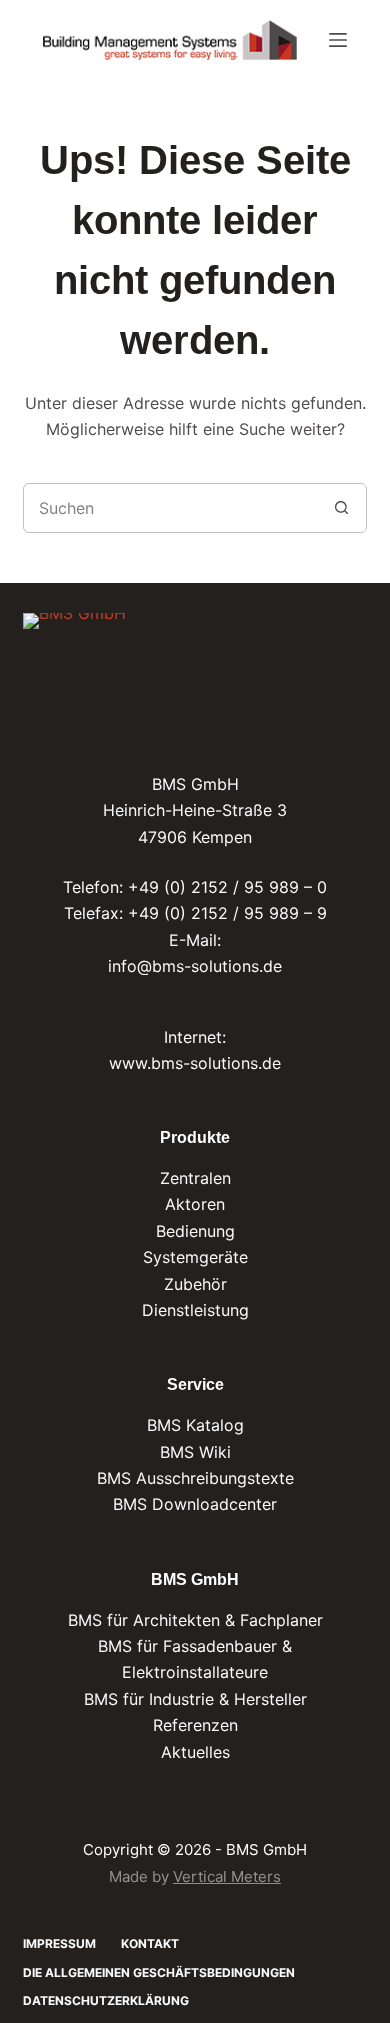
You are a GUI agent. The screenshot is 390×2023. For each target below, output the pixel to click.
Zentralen (195, 1178)
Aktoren (195, 1204)
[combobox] (170, 508)
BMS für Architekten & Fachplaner (195, 1620)
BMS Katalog (195, 1425)
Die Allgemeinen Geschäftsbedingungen (159, 1972)
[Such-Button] (342, 508)
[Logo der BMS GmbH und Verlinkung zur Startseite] (74, 647)
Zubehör (195, 1284)
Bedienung (195, 1231)
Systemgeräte (195, 1257)
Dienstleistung (195, 1310)
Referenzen (195, 1725)
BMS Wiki (195, 1452)
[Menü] (338, 40)
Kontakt (150, 1943)
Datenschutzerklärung (106, 2000)
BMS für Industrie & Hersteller (195, 1699)
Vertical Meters (227, 1876)
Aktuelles (195, 1752)
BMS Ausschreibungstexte (195, 1478)
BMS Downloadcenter (195, 1504)
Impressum (59, 1943)
